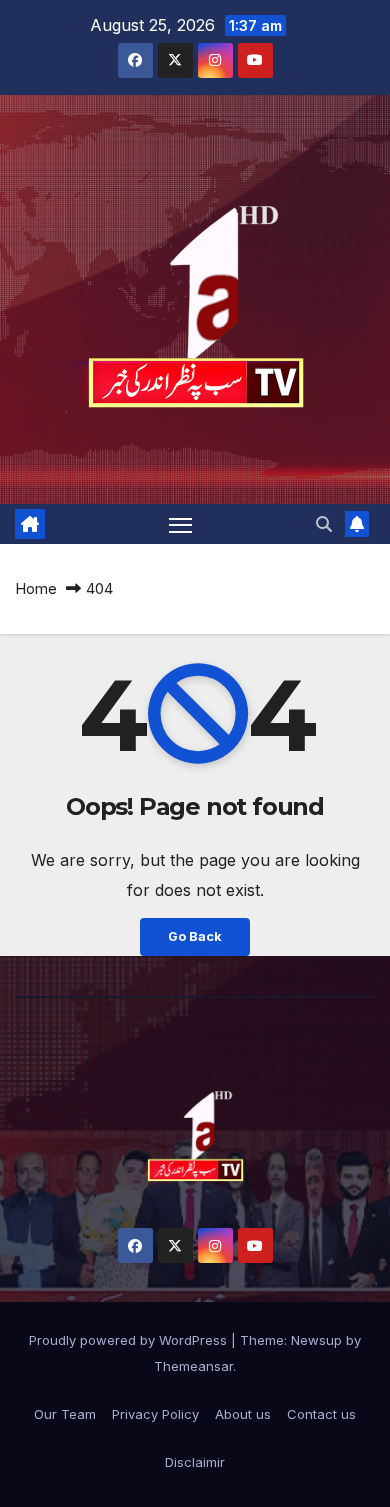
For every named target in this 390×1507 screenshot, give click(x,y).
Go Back (195, 936)
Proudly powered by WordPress (130, 1340)
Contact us (321, 1414)
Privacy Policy (155, 1414)
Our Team (65, 1414)
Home (36, 588)
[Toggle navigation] (181, 524)
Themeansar (193, 1366)
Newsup (316, 1340)
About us (243, 1414)
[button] (324, 524)
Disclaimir (195, 1462)
